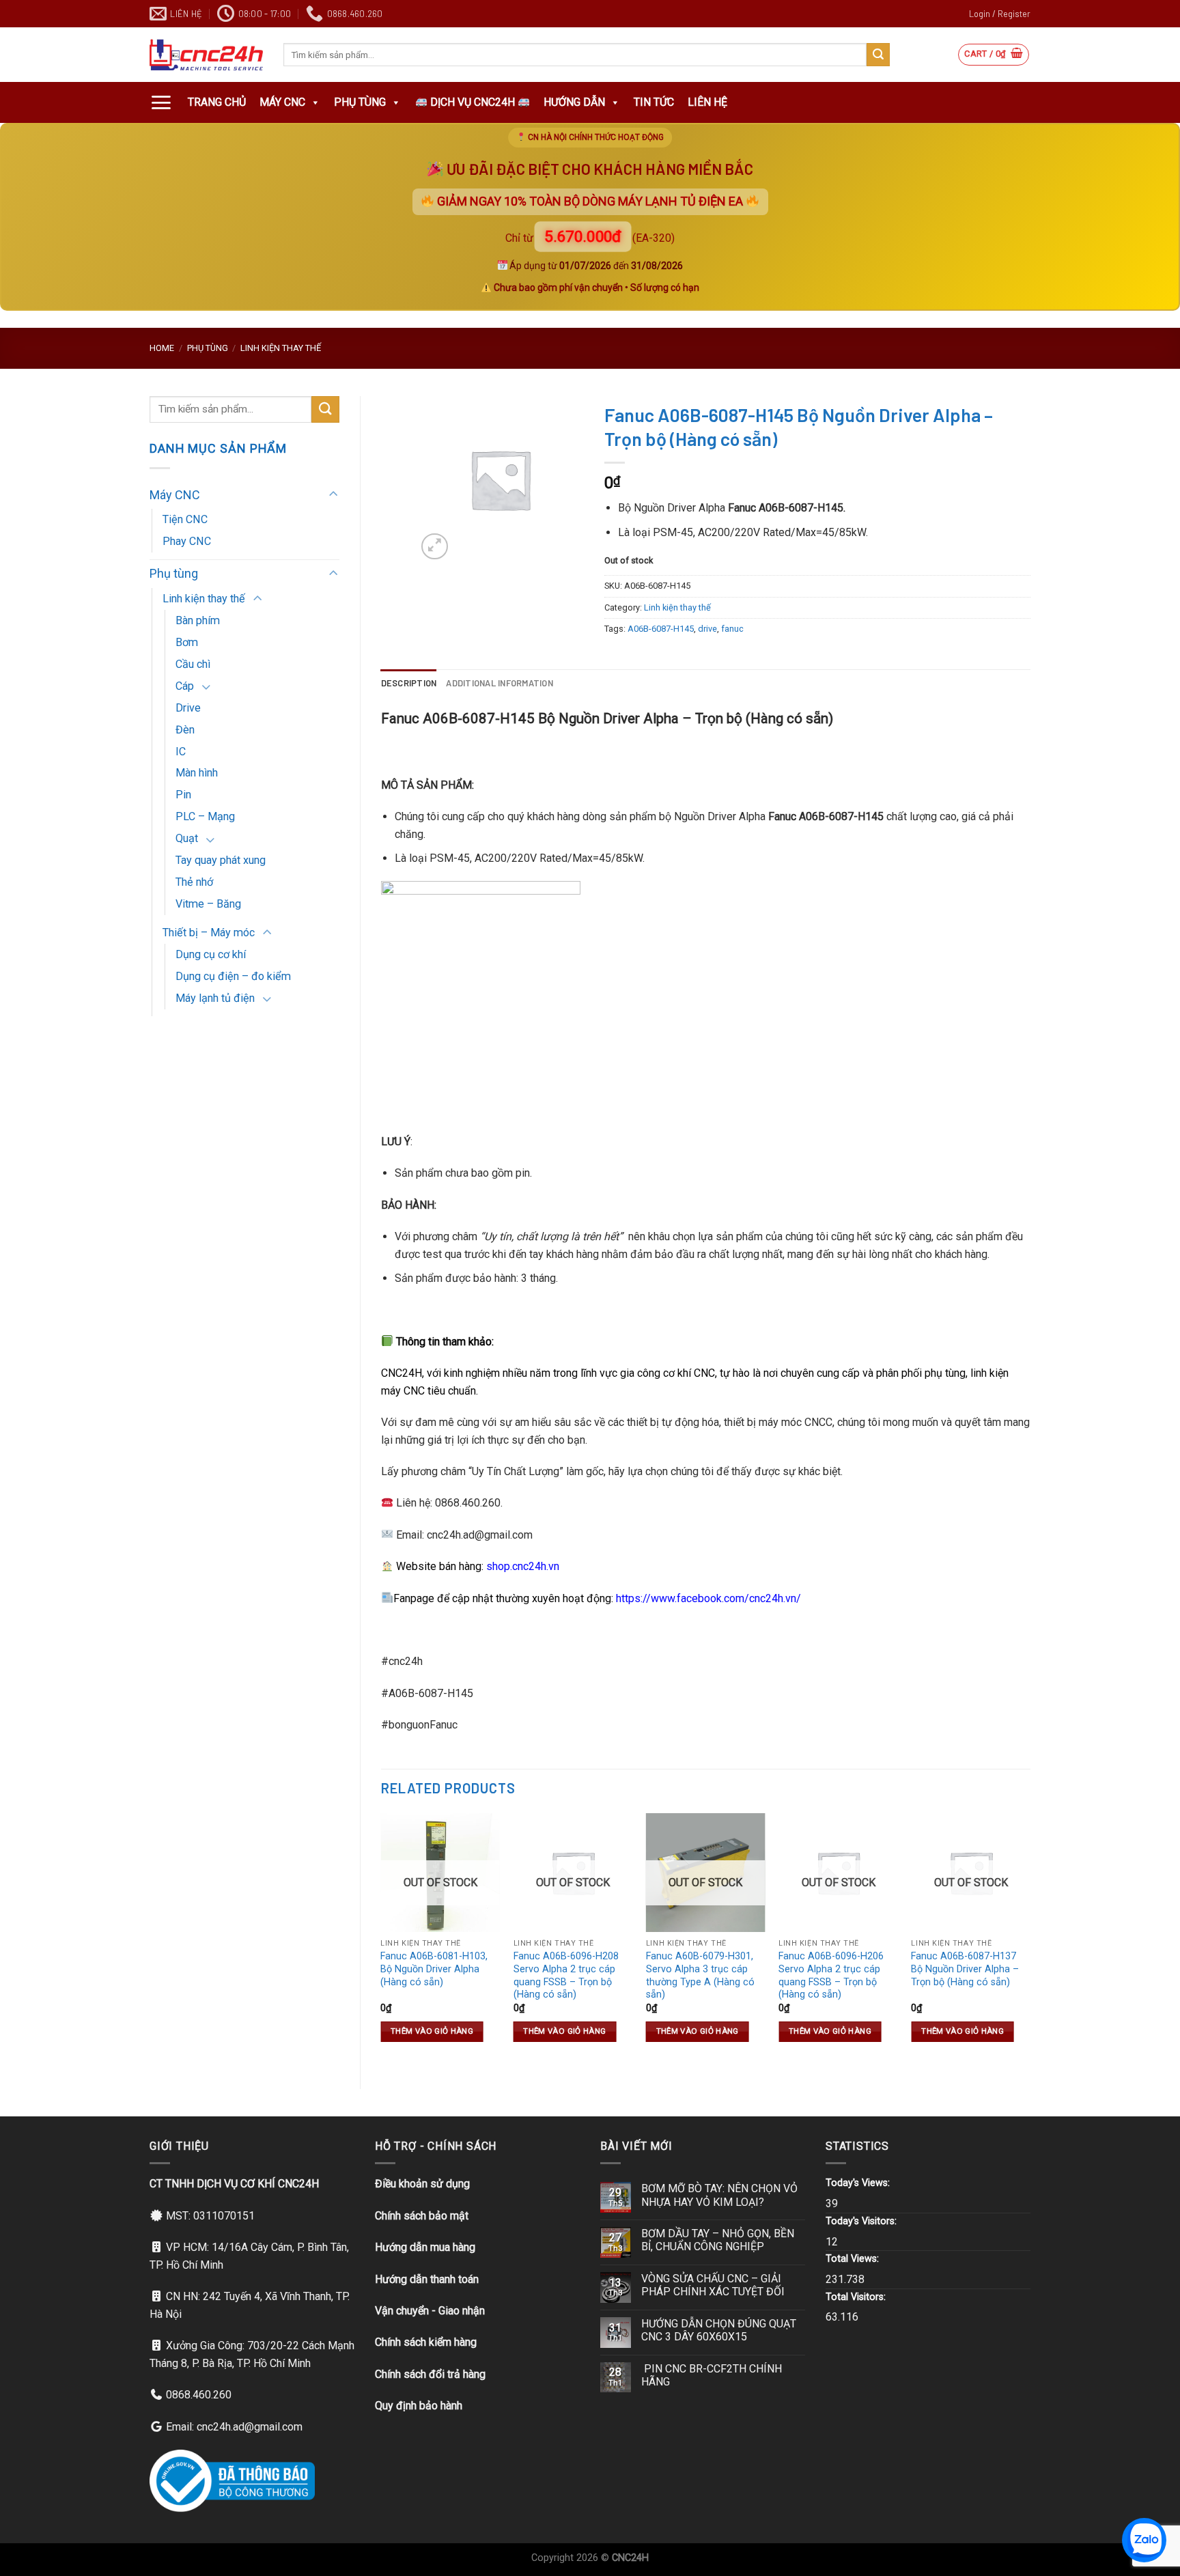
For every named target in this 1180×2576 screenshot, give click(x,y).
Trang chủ (217, 102)
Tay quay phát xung (221, 860)
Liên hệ (707, 102)
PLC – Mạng (205, 816)
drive (707, 629)
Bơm (187, 642)
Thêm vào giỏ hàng (432, 2031)
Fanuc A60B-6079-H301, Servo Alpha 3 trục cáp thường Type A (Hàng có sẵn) (700, 1975)
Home (162, 348)
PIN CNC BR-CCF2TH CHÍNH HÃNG (712, 2375)
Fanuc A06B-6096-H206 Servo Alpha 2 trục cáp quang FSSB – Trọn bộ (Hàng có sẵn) (831, 1975)
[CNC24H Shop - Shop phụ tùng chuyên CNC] (206, 55)
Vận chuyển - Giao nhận (430, 2311)
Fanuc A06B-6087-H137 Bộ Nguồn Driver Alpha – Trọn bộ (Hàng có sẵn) (965, 1969)
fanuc (732, 629)
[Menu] (161, 102)
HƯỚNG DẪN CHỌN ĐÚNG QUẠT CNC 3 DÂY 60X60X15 (719, 2330)
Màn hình (197, 773)
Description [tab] (409, 683)
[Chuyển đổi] (333, 495)
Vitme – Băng (208, 904)
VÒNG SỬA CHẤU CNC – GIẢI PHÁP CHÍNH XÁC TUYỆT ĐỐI (713, 2285)
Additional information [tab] (500, 683)
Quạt (187, 838)
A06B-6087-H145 (661, 629)
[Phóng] (435, 547)
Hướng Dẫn (574, 102)
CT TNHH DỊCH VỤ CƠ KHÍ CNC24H (234, 2184)
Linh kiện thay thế (281, 348)
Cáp (185, 686)
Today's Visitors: (862, 2221)
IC (181, 752)
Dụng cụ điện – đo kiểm (233, 976)
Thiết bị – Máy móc (209, 933)
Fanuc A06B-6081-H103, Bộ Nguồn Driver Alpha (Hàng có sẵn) (434, 1969)
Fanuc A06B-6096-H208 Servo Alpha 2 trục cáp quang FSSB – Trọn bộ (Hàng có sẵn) (566, 1975)
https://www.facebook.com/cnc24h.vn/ (708, 1598)
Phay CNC (187, 541)
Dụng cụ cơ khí (211, 954)
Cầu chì (193, 664)
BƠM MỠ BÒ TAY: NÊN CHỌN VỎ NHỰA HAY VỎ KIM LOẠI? (719, 2195)
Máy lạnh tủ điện (215, 998)
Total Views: (854, 2259)
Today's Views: (859, 2183)
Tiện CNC (185, 519)
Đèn (185, 730)
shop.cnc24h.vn (523, 1566)
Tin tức (654, 102)
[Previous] (382, 1940)
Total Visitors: (857, 2297)
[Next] (1030, 1940)
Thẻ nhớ (194, 882)
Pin (183, 795)
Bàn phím (198, 620)
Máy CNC (282, 102)
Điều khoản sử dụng (422, 2184)
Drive (188, 708)
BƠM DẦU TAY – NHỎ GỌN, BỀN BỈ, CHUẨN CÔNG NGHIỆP (718, 2240)
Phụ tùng (360, 102)
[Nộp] (878, 55)
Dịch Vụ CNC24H (473, 102)
